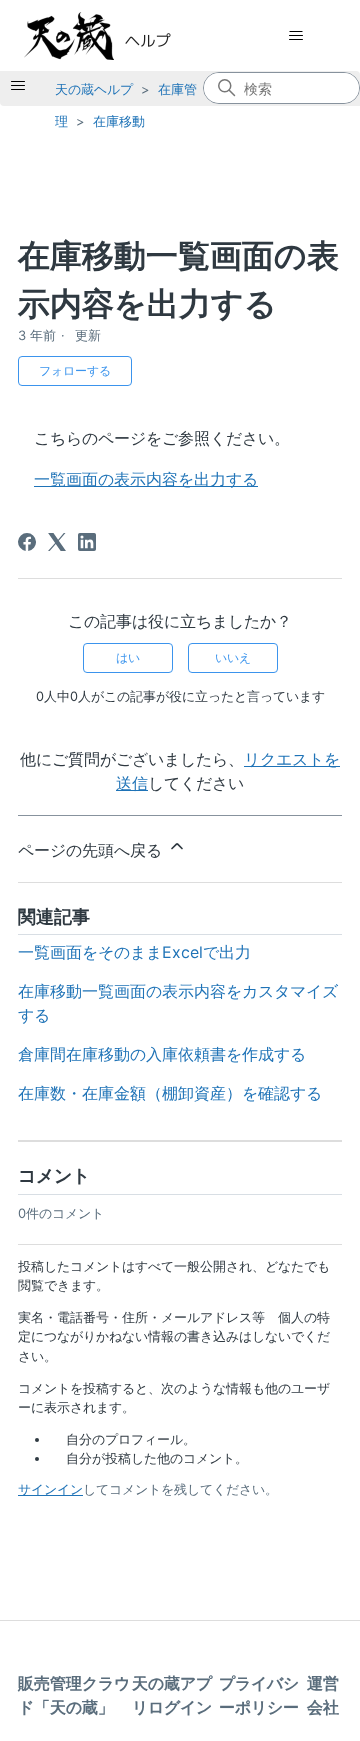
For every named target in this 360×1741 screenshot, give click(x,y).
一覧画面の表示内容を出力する (146, 479)
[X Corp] (57, 542)
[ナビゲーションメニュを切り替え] (295, 36)
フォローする (75, 370)
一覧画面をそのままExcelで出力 (134, 952)
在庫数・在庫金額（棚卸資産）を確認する (170, 1093)
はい (128, 657)
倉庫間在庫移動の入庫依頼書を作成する (162, 1054)
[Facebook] (27, 542)
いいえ (233, 657)
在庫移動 (119, 121)
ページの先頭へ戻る (92, 850)
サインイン (50, 1489)
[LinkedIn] (87, 542)
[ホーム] (118, 36)
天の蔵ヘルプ (94, 89)
